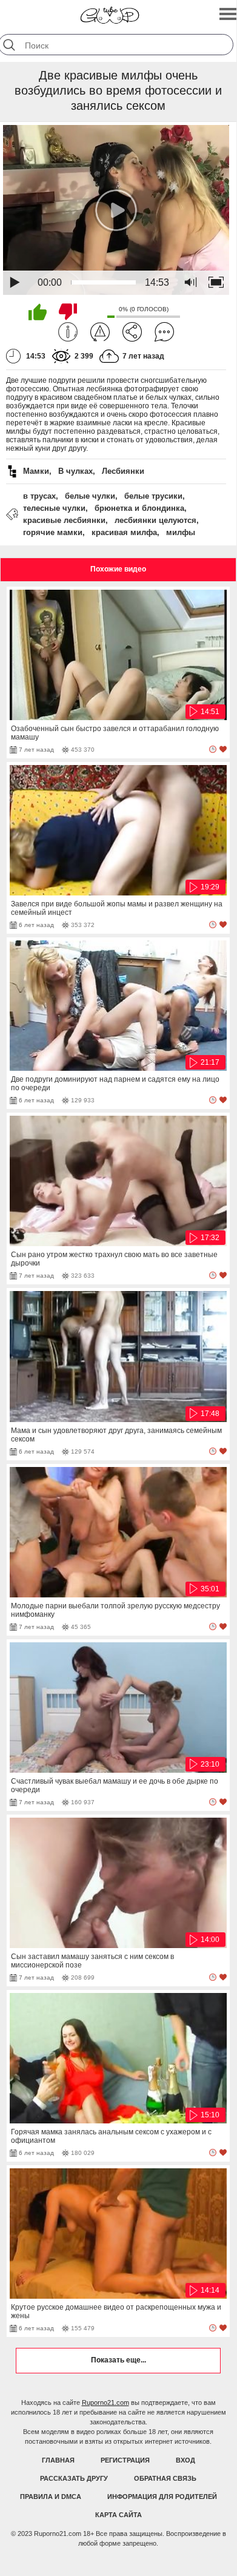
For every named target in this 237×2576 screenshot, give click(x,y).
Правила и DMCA (51, 2497)
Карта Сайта (118, 2515)
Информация (68, 332)
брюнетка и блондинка (139, 508)
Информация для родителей (162, 2497)
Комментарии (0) (164, 332)
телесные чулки (54, 508)
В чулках (75, 471)
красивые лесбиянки (64, 520)
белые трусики (153, 496)
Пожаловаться (100, 332)
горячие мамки (53, 532)
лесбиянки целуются (155, 520)
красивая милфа (124, 532)
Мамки (36, 471)
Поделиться (132, 332)
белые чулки (90, 496)
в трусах (39, 496)
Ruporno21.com (105, 2402)
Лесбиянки (123, 471)
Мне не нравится (68, 312)
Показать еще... (118, 2360)
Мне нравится (38, 312)
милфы (181, 532)
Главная (58, 2460)
